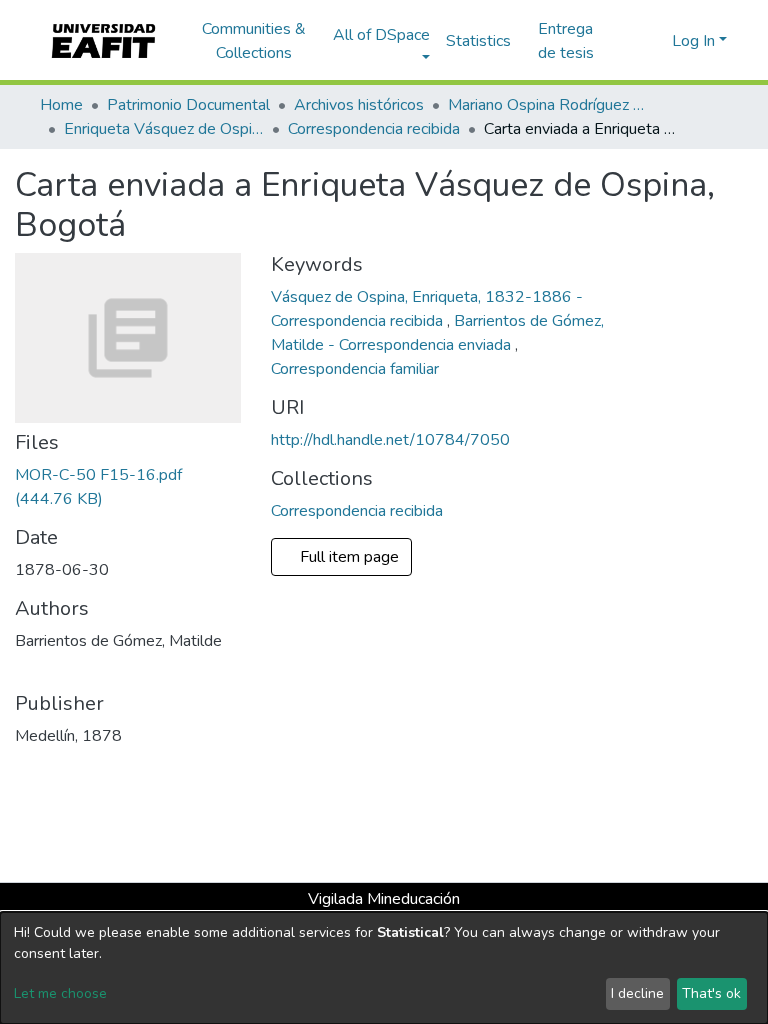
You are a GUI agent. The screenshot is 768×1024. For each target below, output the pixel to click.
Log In (693, 41)
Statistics (478, 41)
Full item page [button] (351, 557)
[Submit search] (624, 41)
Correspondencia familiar (355, 369)
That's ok (711, 993)
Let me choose (60, 993)
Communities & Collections (254, 41)
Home (61, 105)
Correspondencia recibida (374, 129)
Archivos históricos (359, 105)
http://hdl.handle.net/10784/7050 (390, 440)
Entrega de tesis (566, 41)
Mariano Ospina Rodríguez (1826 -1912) (548, 105)
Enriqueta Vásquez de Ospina (164, 129)
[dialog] (384, 968)
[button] (653, 41)
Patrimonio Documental (188, 105)
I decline (637, 993)
